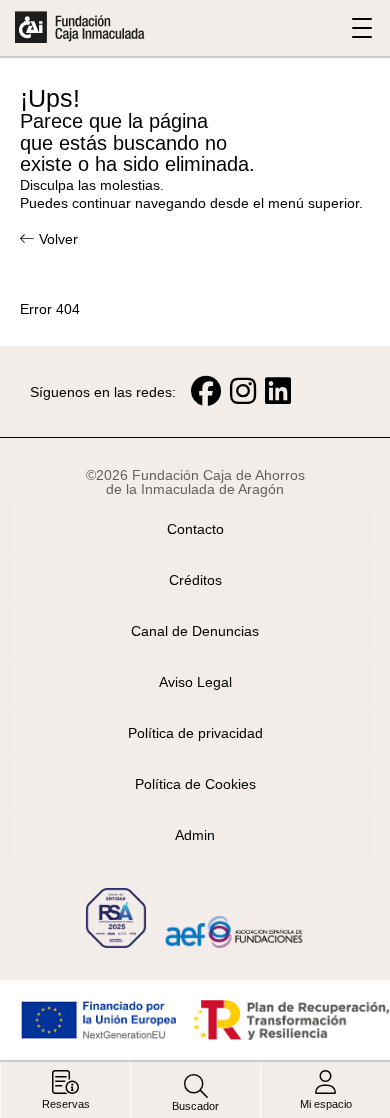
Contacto (195, 529)
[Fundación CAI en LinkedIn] (278, 391)
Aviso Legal (195, 682)
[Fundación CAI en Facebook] (206, 391)
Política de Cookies (195, 784)
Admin (195, 835)
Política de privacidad (195, 733)
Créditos (195, 580)
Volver (58, 239)
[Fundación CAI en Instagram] (243, 391)
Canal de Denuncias (195, 631)
